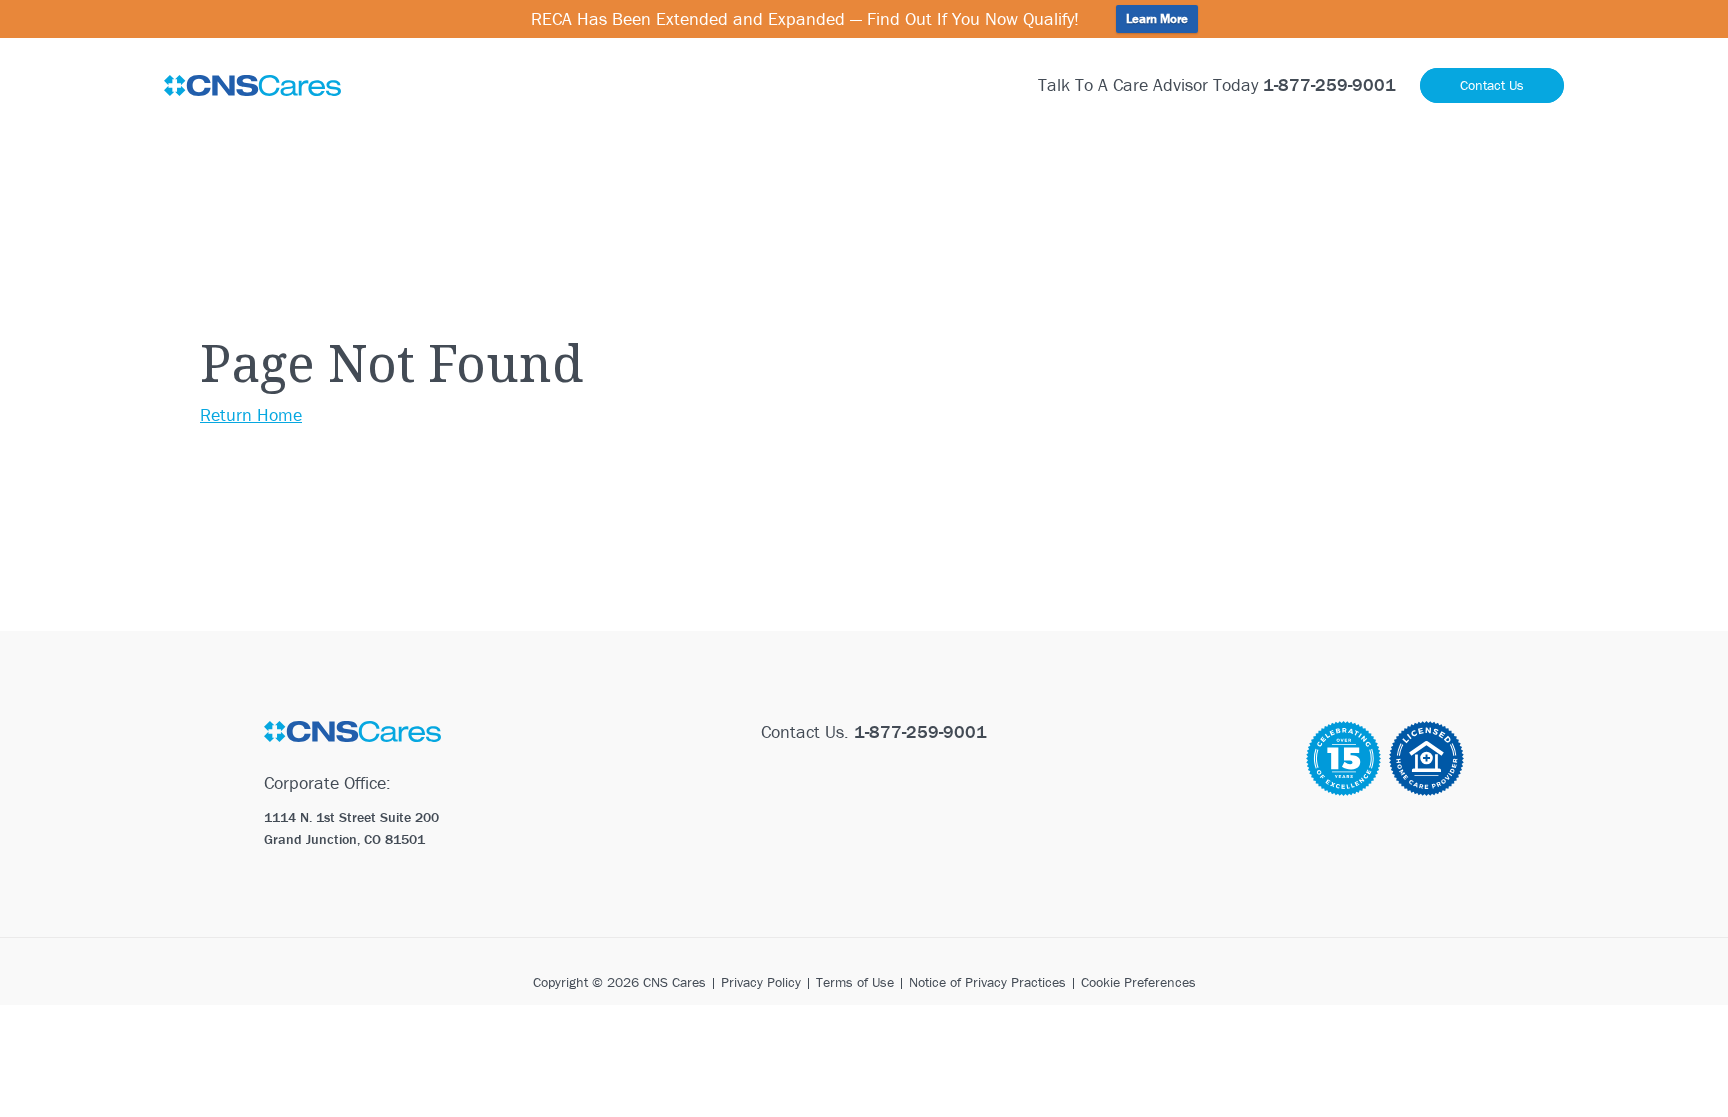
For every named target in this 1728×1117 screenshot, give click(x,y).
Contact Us (1492, 85)
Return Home (251, 414)
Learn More (1157, 18)
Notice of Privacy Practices (987, 982)
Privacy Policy (761, 982)
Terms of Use (855, 982)
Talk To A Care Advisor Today (1217, 84)
